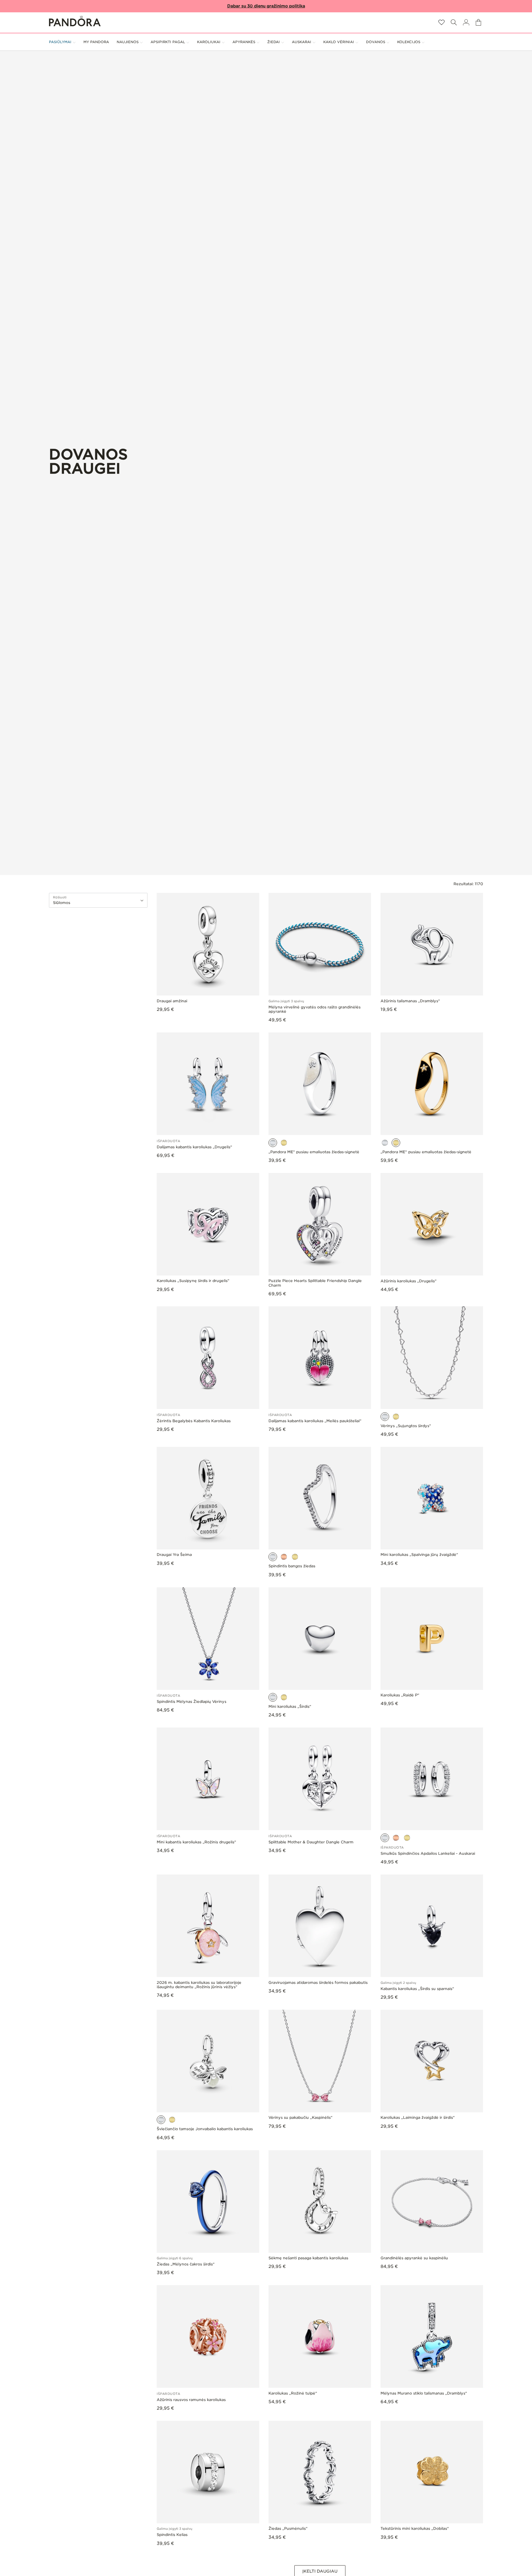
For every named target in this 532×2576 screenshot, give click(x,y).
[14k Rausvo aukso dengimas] (284, 1557)
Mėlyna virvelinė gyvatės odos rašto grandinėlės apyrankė (314, 1009)
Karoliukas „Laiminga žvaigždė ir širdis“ (418, 2118)
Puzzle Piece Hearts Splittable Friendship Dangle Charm (315, 1283)
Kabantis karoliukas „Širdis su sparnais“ (417, 1989)
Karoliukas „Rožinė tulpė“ (293, 2393)
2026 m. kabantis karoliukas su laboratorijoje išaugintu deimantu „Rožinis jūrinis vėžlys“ (199, 1985)
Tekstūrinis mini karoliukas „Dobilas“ (415, 2529)
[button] (454, 22)
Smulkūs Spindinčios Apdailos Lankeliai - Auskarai (428, 1854)
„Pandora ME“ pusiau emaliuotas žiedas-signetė (314, 1152)
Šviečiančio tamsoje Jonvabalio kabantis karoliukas (205, 2129)
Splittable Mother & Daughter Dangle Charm (311, 1842)
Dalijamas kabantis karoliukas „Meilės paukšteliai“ (315, 1421)
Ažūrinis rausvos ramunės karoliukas (191, 2400)
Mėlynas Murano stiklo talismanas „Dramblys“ (424, 2393)
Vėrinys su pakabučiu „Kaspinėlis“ (300, 2118)
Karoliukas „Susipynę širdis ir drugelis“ (193, 1281)
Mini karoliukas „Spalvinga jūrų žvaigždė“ (419, 1555)
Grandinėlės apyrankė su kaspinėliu (414, 2258)
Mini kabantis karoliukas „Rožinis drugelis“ (196, 1842)
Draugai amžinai (172, 1001)
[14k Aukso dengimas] (284, 1143)
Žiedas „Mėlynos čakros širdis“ (186, 2264)
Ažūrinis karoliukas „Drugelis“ (409, 1281)
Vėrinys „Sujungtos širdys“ (406, 1426)
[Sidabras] (273, 1143)
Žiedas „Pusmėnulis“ (288, 2529)
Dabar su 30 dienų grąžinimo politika (266, 6)
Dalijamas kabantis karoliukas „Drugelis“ (194, 1147)
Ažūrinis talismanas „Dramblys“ (410, 1001)
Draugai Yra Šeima (174, 1555)
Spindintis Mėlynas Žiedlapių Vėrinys (191, 1702)
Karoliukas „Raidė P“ (400, 1695)
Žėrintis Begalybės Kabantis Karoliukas (194, 1421)
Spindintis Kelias (172, 2535)
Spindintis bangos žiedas (292, 1566)
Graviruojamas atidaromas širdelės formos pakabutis (318, 1983)
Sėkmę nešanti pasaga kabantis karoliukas (308, 2258)
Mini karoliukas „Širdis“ (290, 1707)
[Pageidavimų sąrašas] (441, 22)
